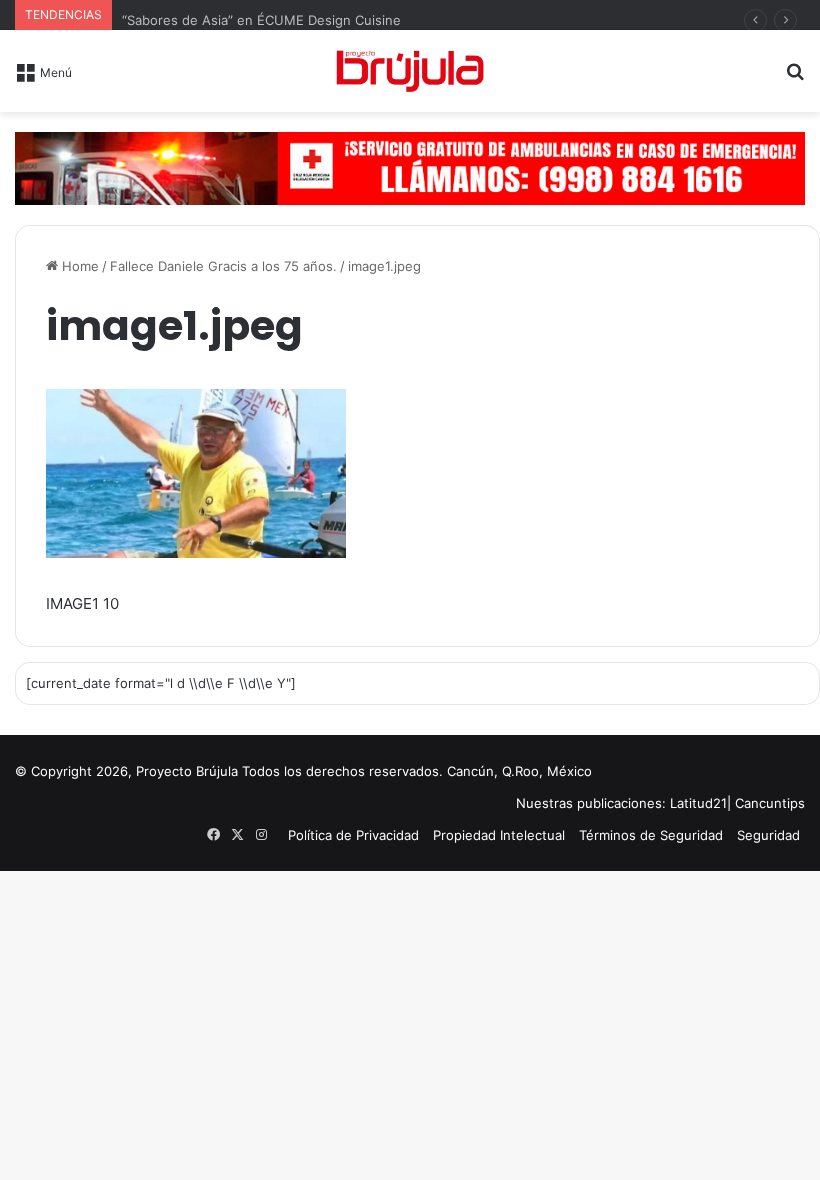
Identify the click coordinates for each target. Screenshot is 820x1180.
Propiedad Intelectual (499, 835)
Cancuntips (770, 803)
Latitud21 (698, 803)
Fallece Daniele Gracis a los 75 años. (223, 266)
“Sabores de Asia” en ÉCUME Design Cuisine (261, 20)
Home (78, 266)
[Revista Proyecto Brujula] (410, 71)
